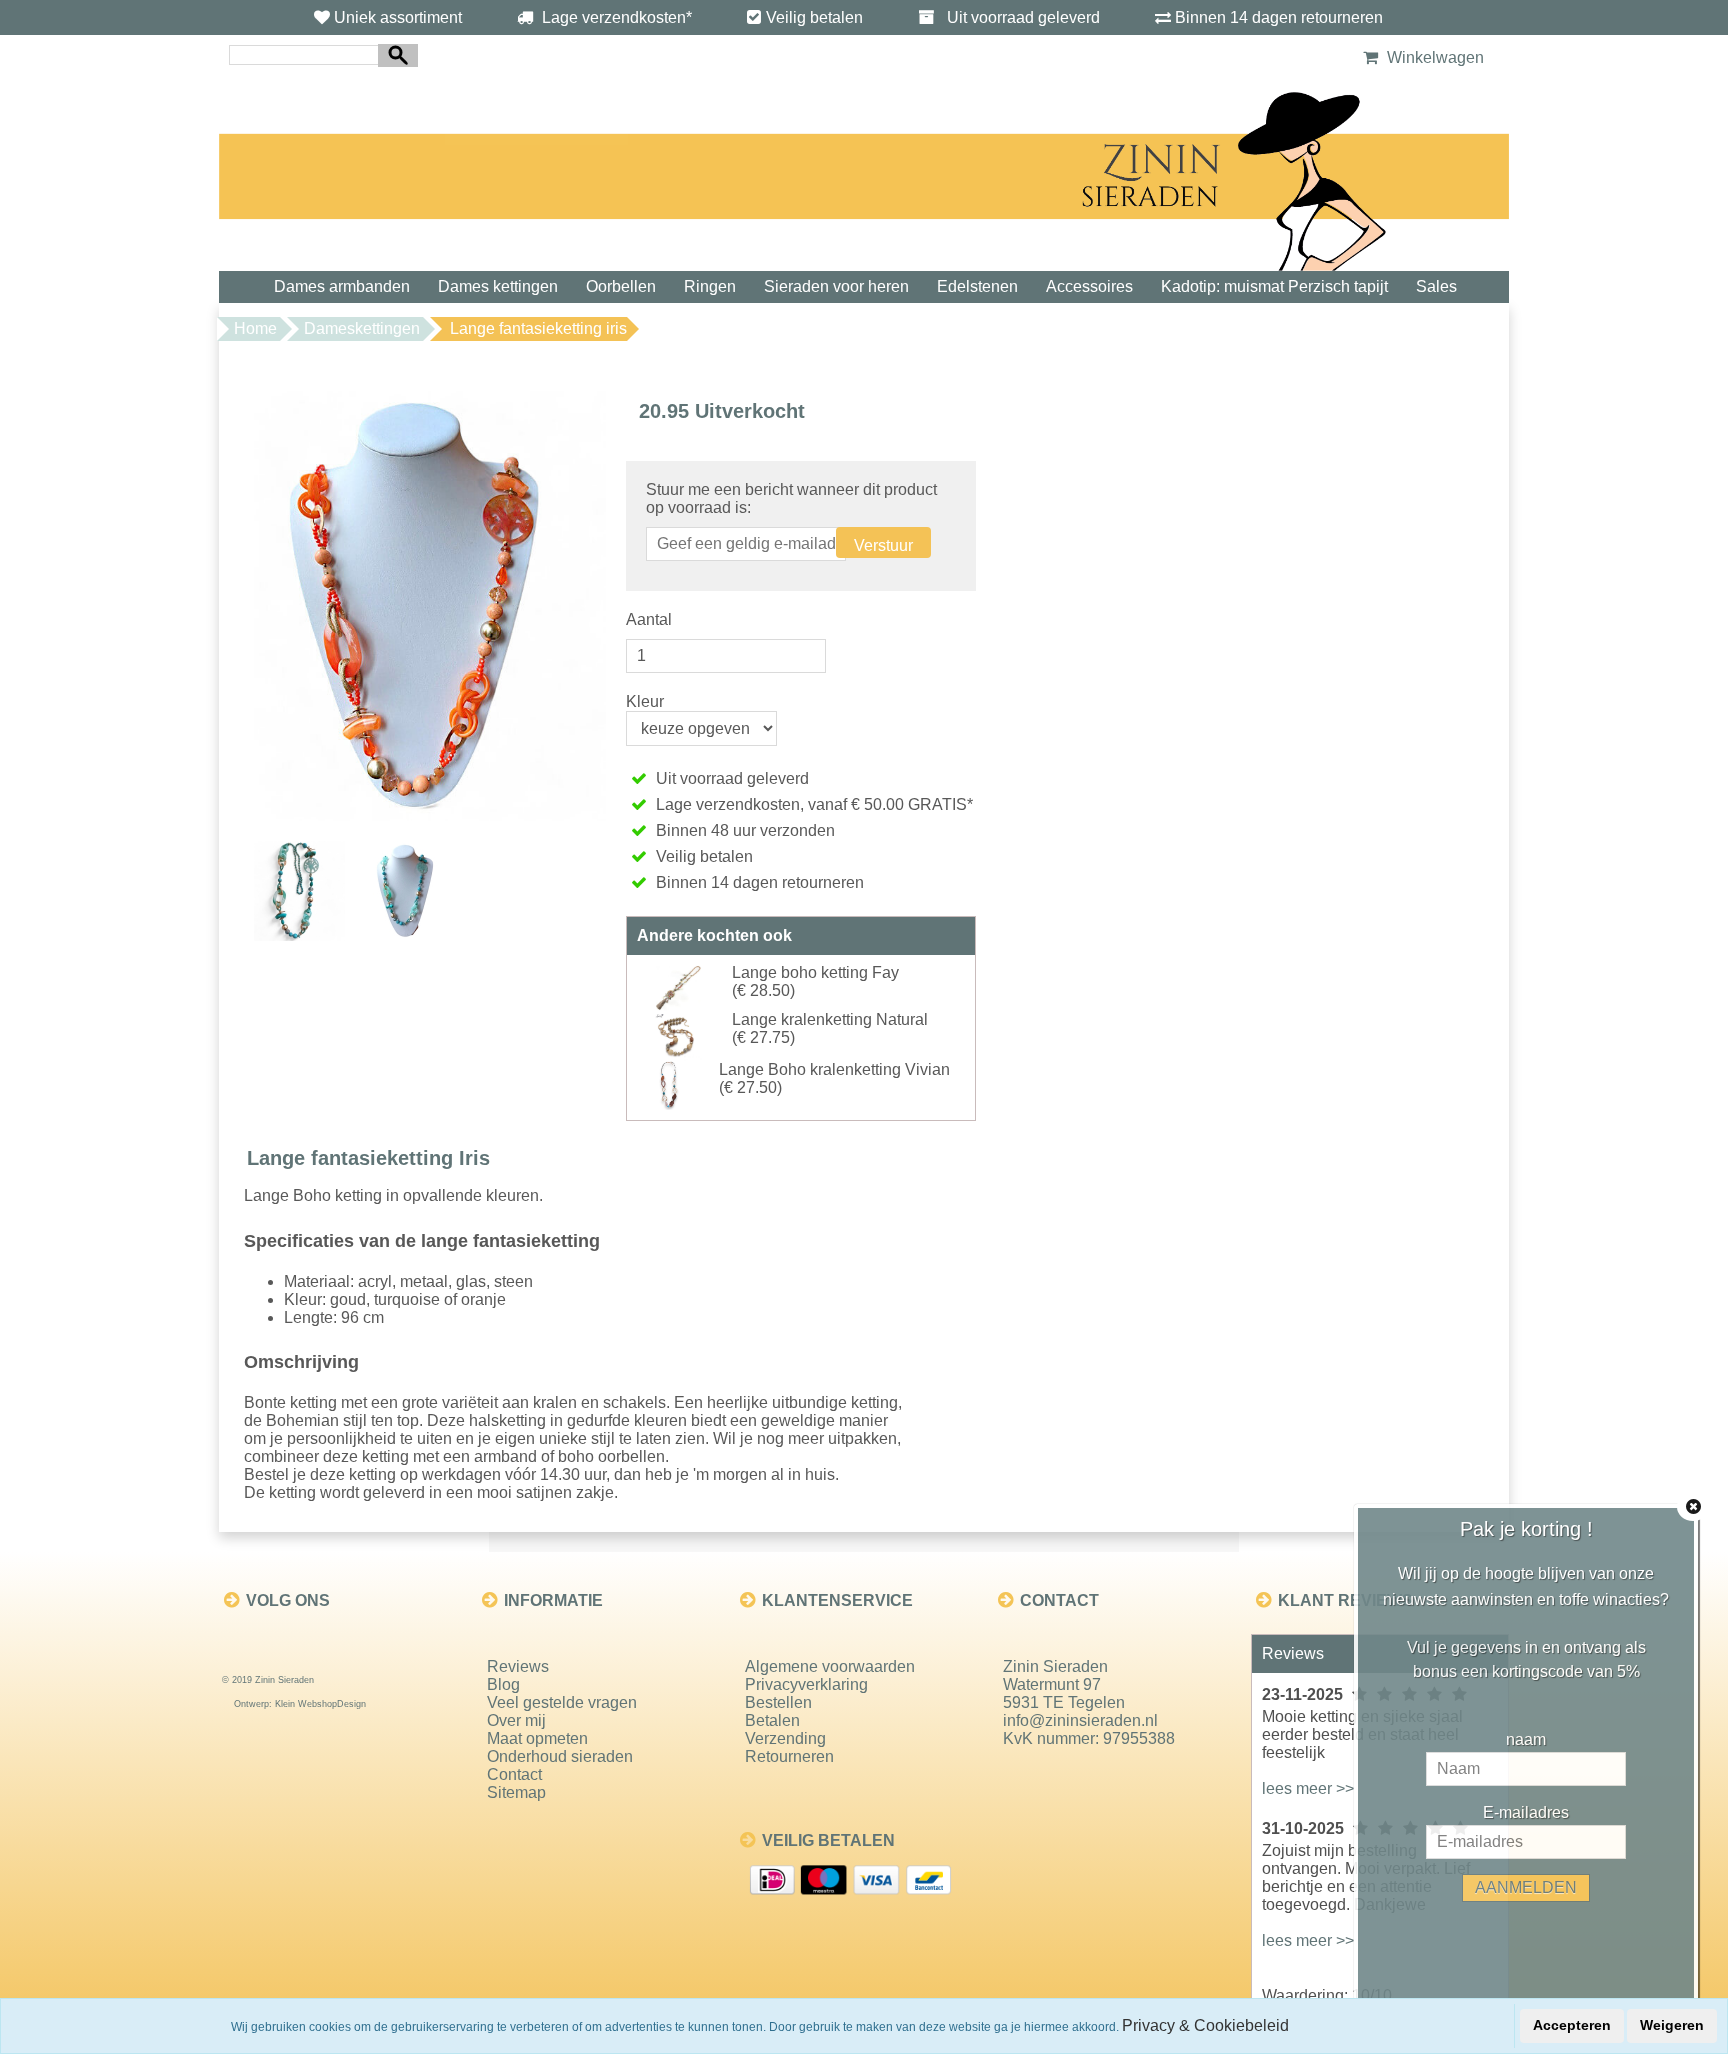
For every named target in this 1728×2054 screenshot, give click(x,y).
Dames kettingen (498, 286)
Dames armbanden (342, 286)
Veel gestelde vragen (562, 1702)
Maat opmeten (537, 1738)
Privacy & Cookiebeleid (1205, 2025)
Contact (514, 1774)
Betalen (772, 1720)
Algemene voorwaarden (830, 1666)
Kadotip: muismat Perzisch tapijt (1274, 286)
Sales (1436, 286)
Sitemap (516, 1792)
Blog (503, 1684)
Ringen (710, 286)
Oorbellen (621, 286)
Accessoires (1089, 286)
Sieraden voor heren (836, 286)
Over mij (516, 1720)
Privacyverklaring (806, 1684)
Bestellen (778, 1702)
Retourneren (789, 1756)
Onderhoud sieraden (560, 1756)
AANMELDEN (1526, 1887)
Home (255, 328)
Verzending (785, 1738)
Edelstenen (977, 286)
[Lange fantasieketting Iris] (430, 604)
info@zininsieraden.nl (1080, 1720)
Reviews (518, 1666)
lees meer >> (1308, 1788)
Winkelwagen (1433, 57)
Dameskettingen (362, 328)
